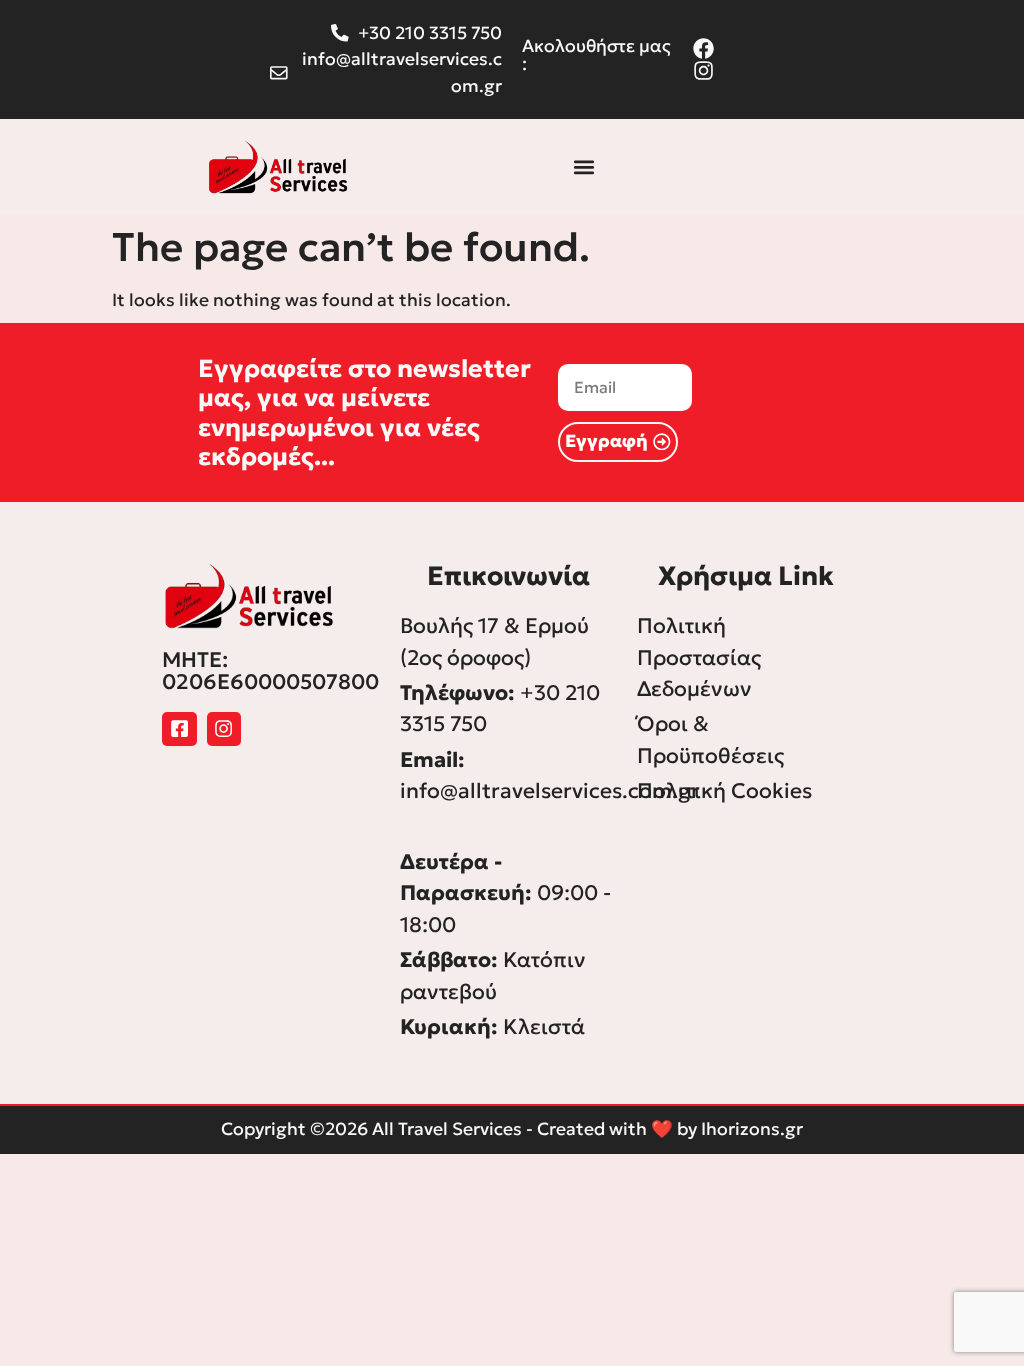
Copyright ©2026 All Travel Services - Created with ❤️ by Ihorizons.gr (512, 1129)
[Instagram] (224, 729)
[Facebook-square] (179, 729)
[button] (584, 166)
